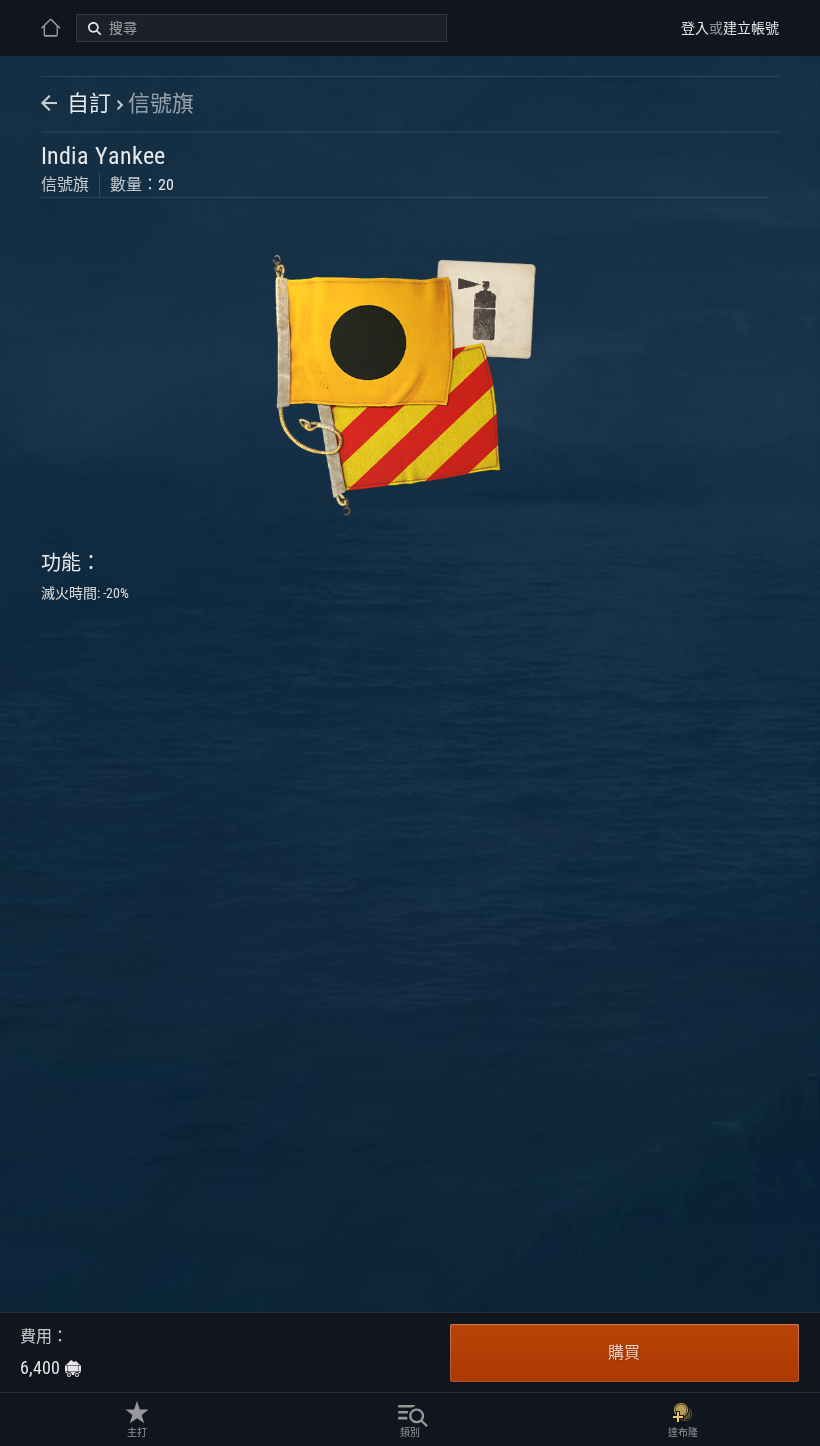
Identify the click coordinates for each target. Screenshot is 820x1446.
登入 (695, 28)
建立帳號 (751, 28)
